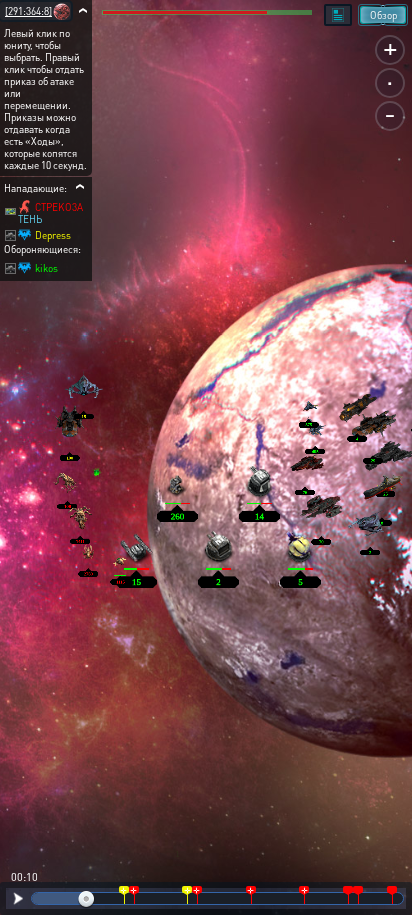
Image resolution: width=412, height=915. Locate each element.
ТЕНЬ (30, 219)
